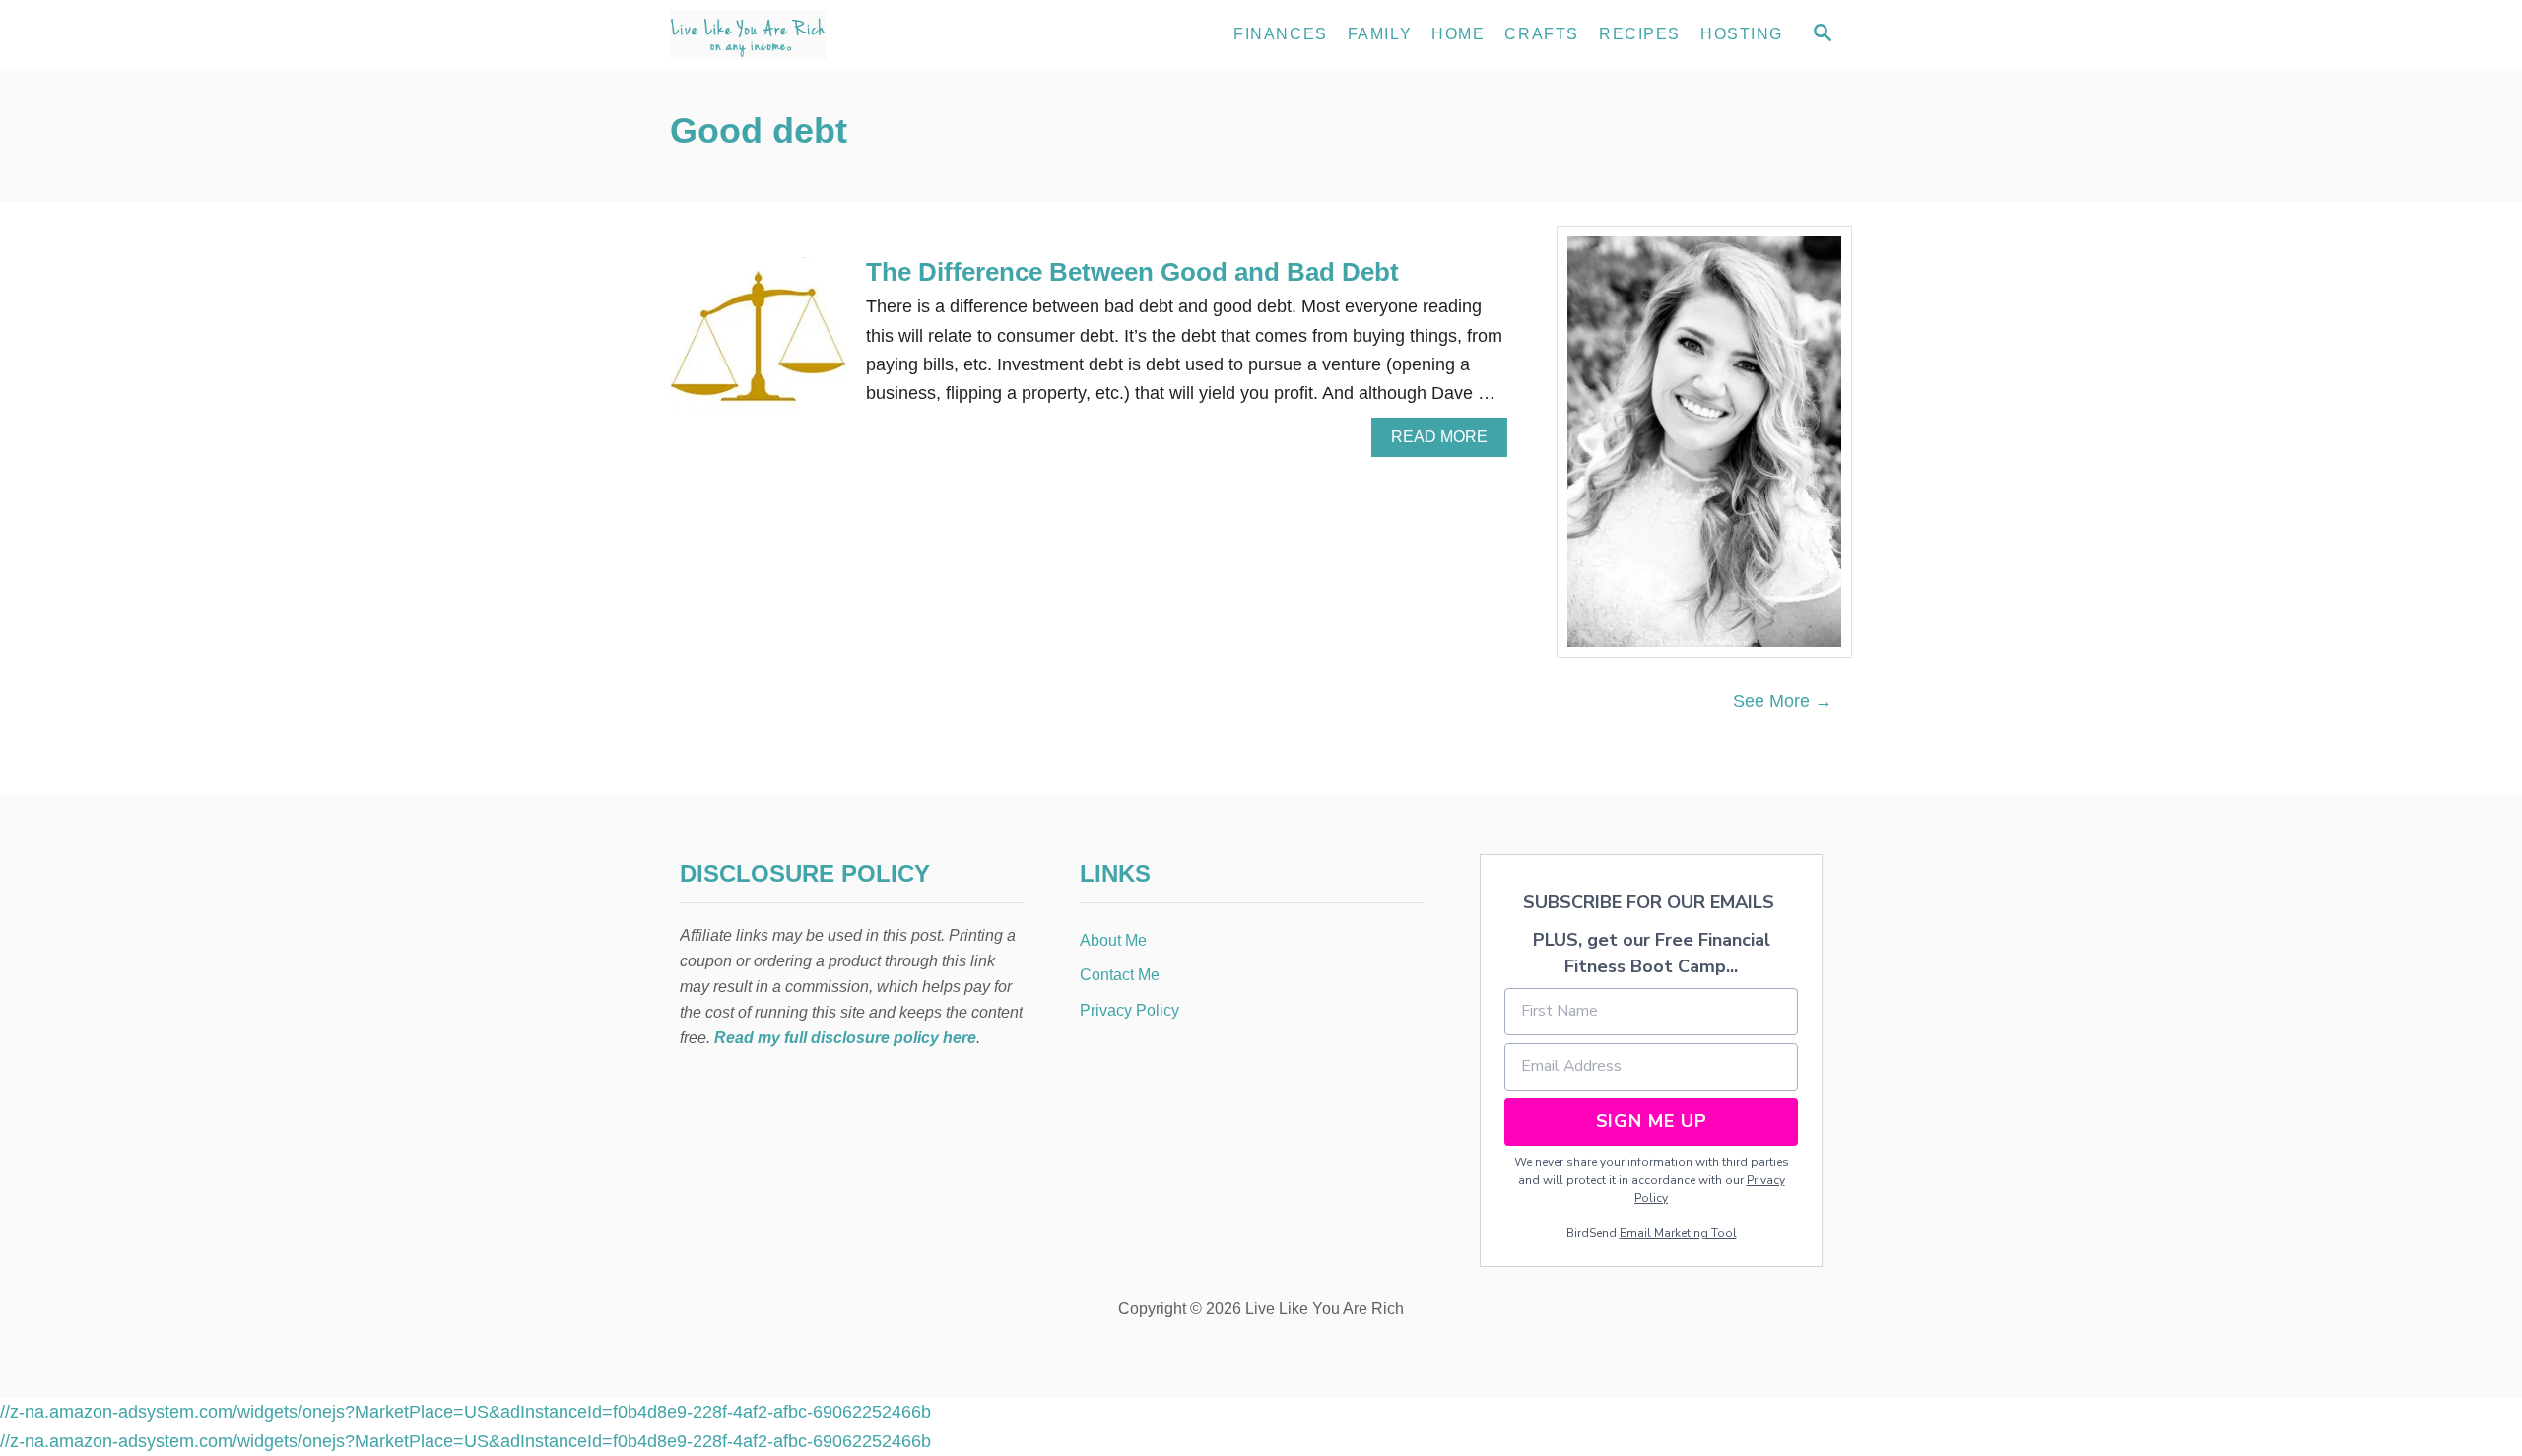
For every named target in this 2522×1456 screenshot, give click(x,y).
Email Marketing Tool (1678, 1233)
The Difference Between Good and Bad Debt (1132, 272)
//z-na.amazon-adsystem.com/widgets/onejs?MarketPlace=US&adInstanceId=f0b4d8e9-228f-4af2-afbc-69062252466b (465, 1412)
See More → (1783, 701)
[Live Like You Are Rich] (847, 34)
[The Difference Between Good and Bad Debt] (758, 354)
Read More (1446, 442)
